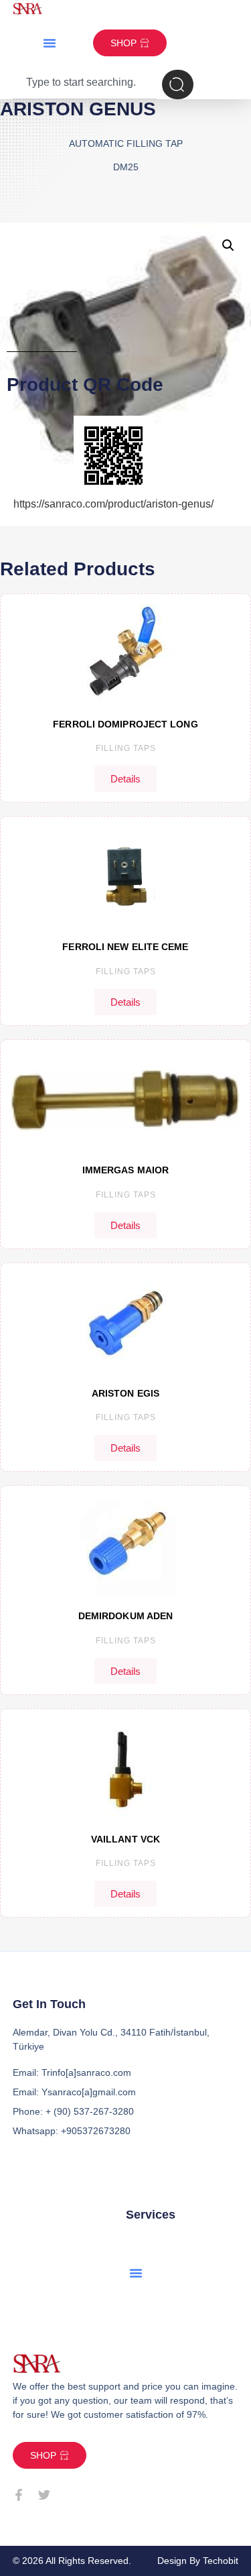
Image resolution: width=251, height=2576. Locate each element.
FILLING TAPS (126, 748)
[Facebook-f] (19, 2495)
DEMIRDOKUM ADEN (126, 1616)
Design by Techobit (198, 2561)
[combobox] (85, 84)
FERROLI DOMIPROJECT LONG (125, 724)
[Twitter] (44, 2495)
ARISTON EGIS (125, 1393)
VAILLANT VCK (125, 1839)
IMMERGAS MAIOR (125, 1170)
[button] (50, 43)
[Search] (178, 84)
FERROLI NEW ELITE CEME (125, 947)
